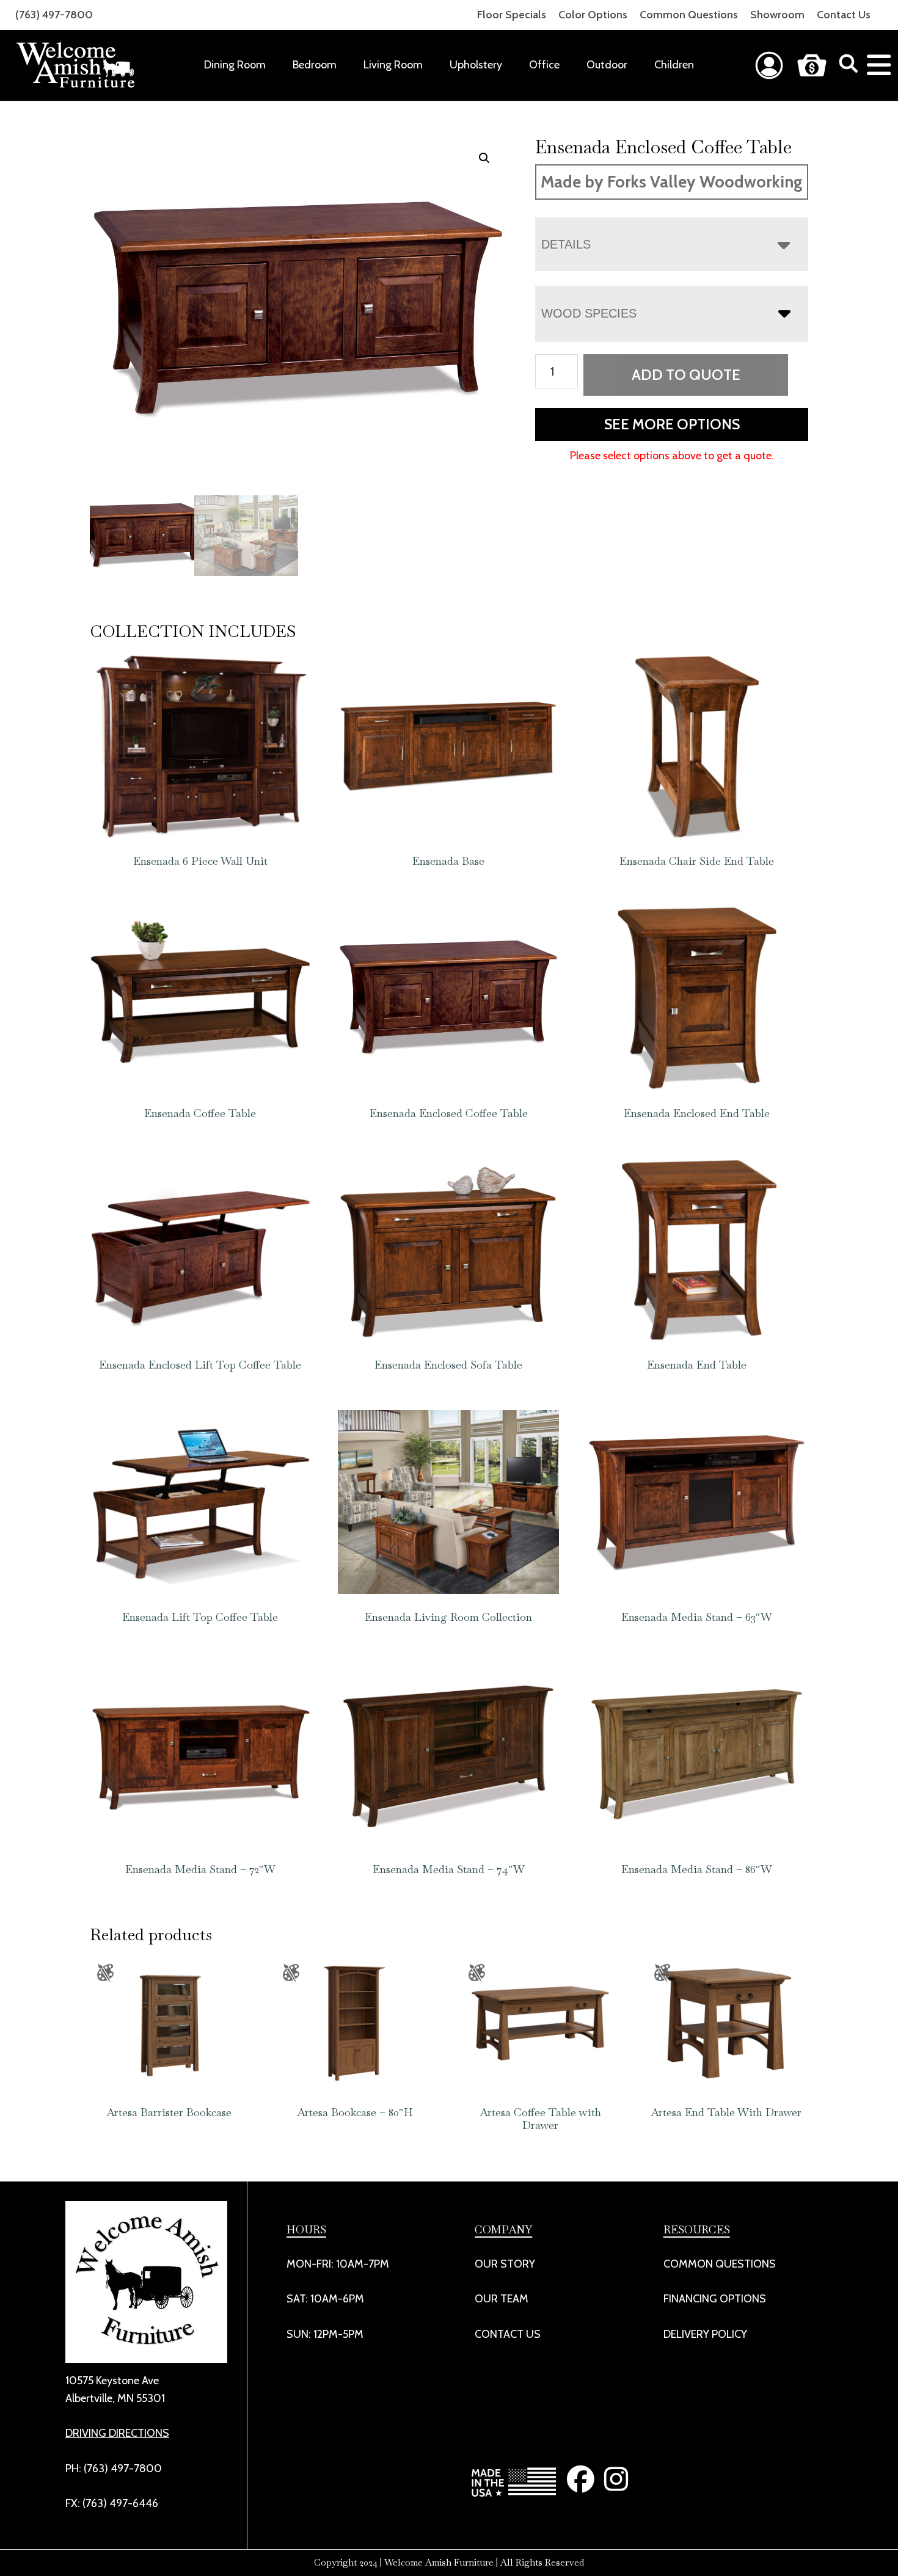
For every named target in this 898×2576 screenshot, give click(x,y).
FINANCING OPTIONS (715, 2299)
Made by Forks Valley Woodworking (672, 182)
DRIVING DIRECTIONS (117, 2433)
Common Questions (689, 15)
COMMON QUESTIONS (720, 2264)
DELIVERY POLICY (705, 2334)
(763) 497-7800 (54, 15)
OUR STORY (505, 2264)
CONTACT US (508, 2334)
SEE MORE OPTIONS (672, 424)
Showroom (777, 15)
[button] (484, 158)
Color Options (593, 15)
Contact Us (844, 15)
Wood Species (589, 313)
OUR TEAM (502, 2299)
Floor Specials (512, 15)
